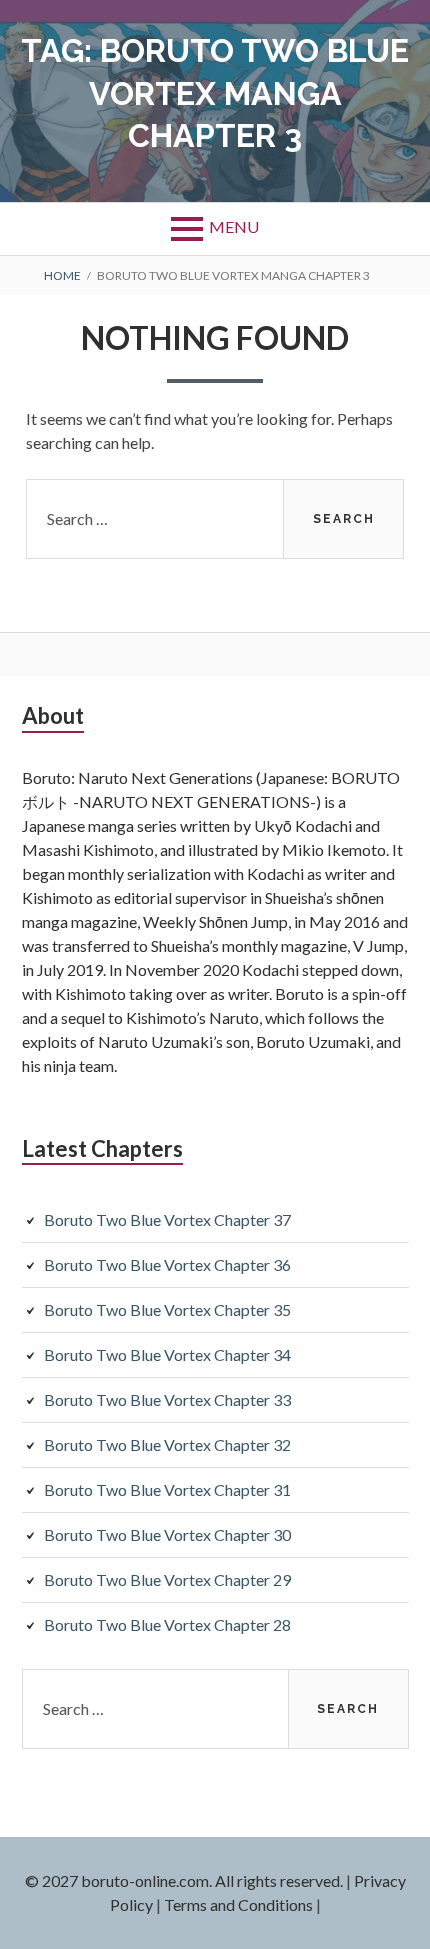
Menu (234, 226)
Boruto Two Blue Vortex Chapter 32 (167, 1444)
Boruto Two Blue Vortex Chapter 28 (167, 1624)
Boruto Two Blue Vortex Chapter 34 (167, 1354)
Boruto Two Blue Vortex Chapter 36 (167, 1264)
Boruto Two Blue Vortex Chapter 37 (167, 1219)
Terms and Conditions (238, 1904)
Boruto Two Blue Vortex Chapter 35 (167, 1309)
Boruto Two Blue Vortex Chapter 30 (167, 1534)
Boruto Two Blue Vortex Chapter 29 (167, 1579)
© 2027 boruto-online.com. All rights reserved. (184, 1880)
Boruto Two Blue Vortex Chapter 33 (167, 1399)
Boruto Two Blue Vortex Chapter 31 (167, 1489)
